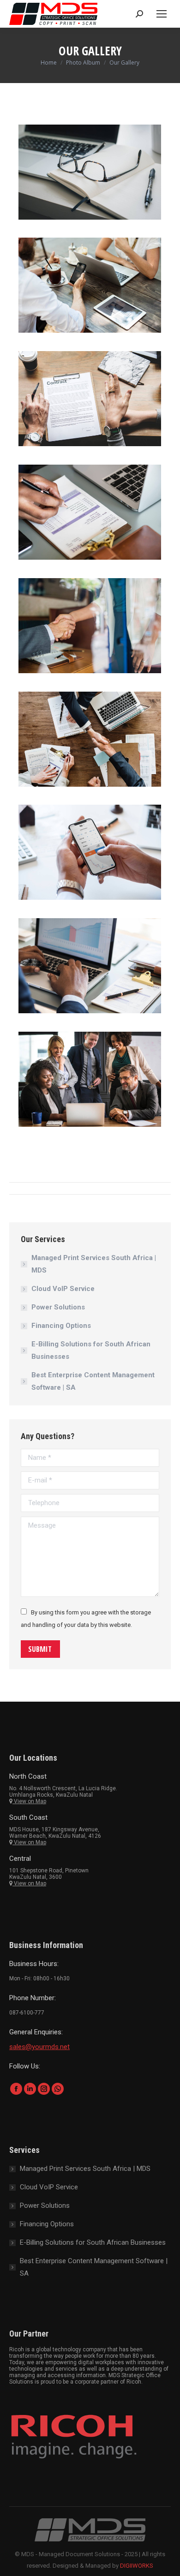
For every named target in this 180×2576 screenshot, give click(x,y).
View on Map (29, 1801)
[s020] (90, 172)
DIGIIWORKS (137, 2566)
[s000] (90, 285)
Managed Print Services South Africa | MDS (94, 1264)
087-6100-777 (27, 2013)
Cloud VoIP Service (63, 1289)
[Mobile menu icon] (162, 14)
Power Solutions (58, 1307)
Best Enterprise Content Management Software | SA (93, 1381)
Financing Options (61, 1326)
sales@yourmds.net (39, 2047)
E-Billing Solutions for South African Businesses (91, 1350)
